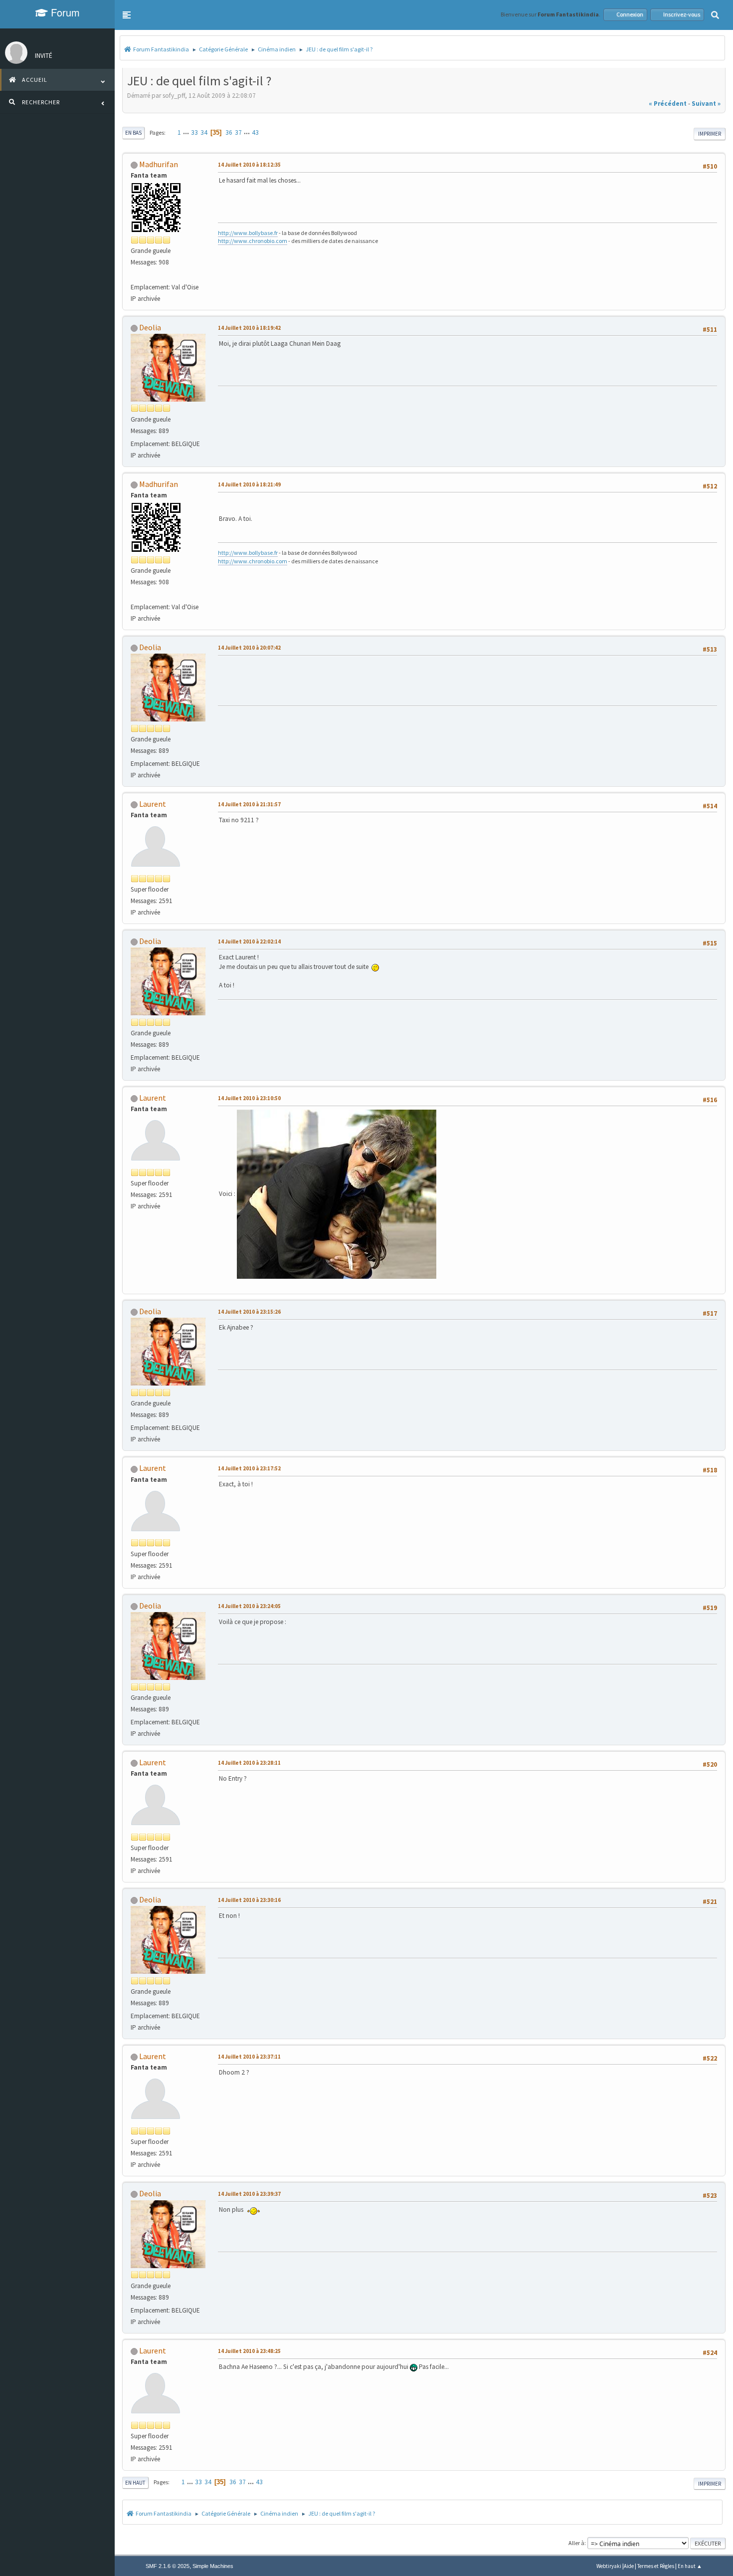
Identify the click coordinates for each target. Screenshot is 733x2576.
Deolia (150, 327)
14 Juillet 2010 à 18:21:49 (249, 484)
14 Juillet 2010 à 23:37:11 (249, 2057)
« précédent (668, 104)
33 (194, 132)
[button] (127, 15)
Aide (629, 2566)
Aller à (576, 2543)
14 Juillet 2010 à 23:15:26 (249, 1312)
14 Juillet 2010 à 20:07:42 (249, 648)
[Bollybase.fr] (135, 275)
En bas (133, 133)
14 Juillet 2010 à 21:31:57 (249, 804)
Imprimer (710, 134)
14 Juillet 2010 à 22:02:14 (249, 941)
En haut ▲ (690, 2566)
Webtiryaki (609, 2566)
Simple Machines (213, 2566)
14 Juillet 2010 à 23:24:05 (249, 1606)
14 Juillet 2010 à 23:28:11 (249, 1763)
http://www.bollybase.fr (248, 233)
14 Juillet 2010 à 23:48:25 (249, 2351)
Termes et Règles (656, 2566)
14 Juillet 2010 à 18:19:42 (249, 328)
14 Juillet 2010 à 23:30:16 (249, 1900)
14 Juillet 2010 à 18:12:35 (249, 165)
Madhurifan (159, 164)
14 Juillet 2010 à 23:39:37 (249, 2194)
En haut (135, 2483)
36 (229, 132)
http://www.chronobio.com (253, 241)
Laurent (153, 804)
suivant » (706, 104)
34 (204, 132)
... (187, 132)
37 (238, 132)
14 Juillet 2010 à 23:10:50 (249, 1098)
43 (255, 132)
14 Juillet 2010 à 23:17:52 (249, 1468)
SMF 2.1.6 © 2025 (168, 2566)
